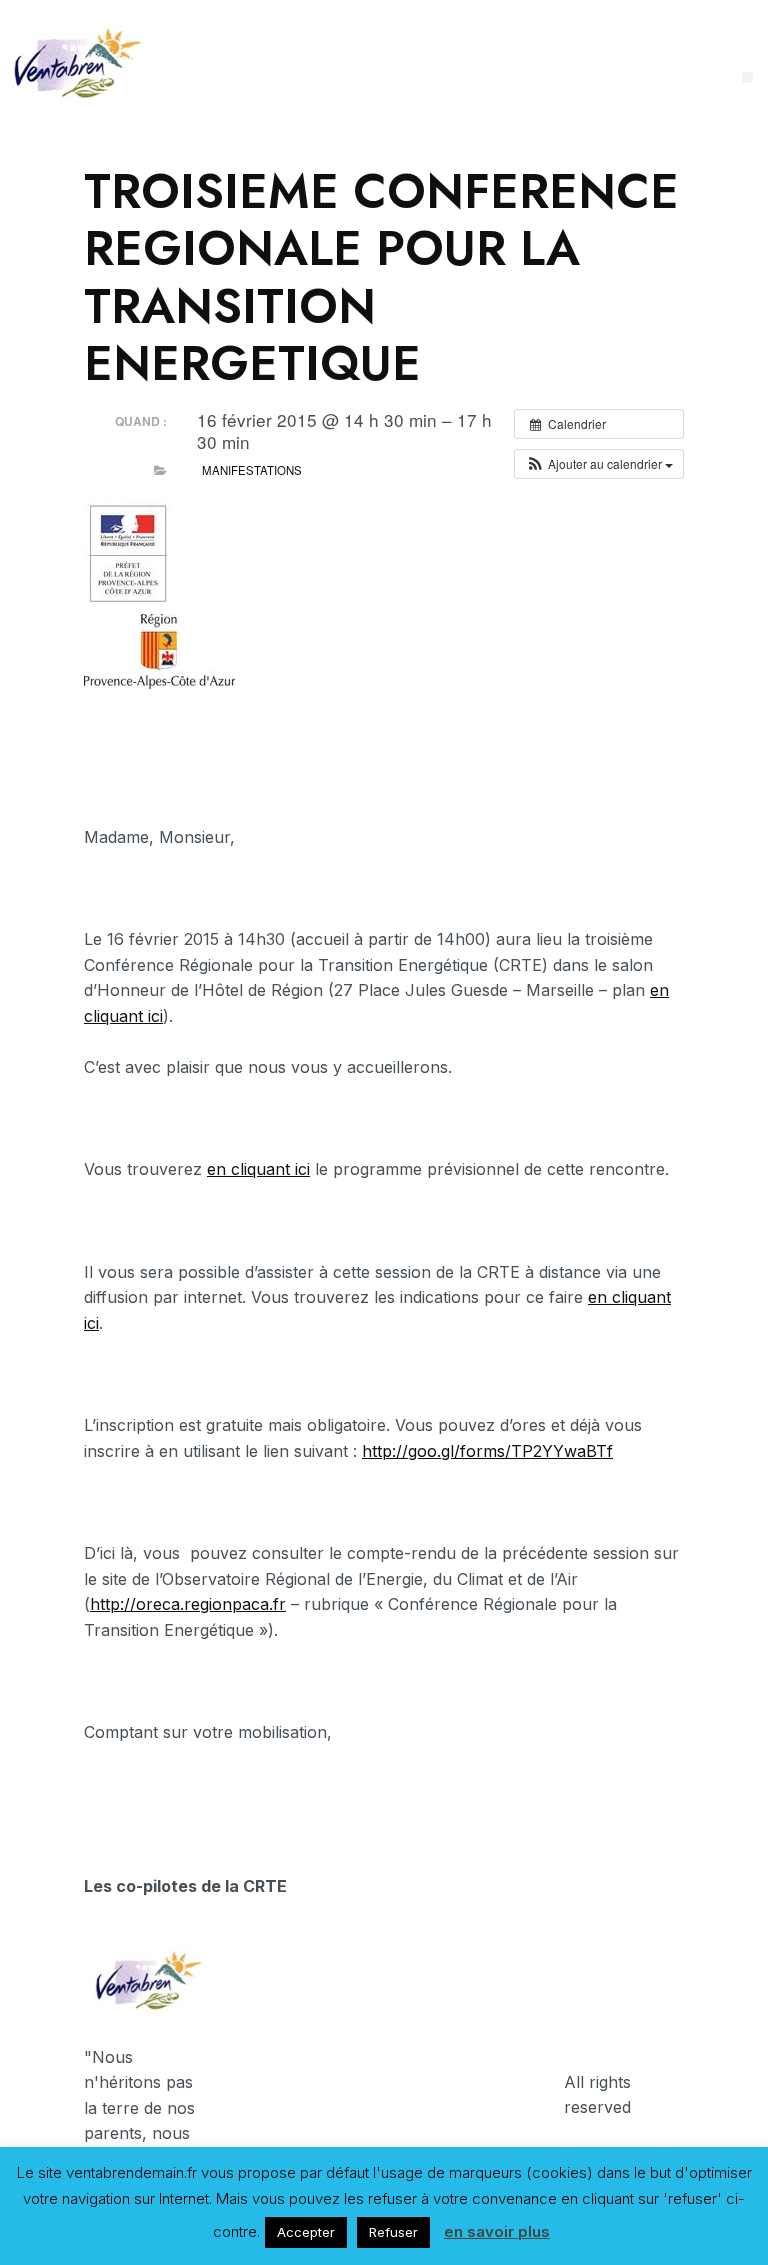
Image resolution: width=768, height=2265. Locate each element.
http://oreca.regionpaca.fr (188, 1604)
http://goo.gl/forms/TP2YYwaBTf (487, 1451)
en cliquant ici (258, 1169)
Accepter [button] (306, 2232)
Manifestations (252, 470)
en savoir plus (497, 2231)
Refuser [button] (393, 2232)
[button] (599, 464)
